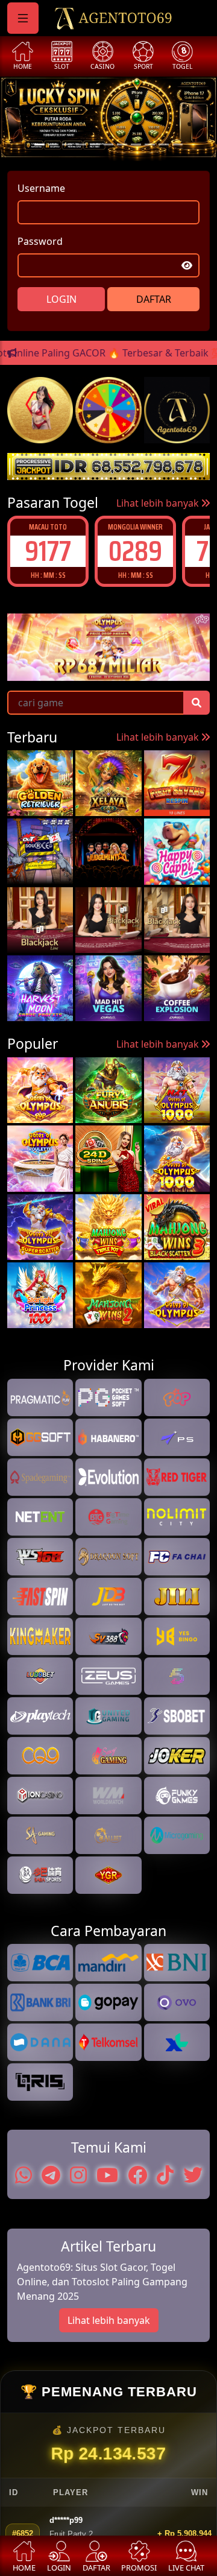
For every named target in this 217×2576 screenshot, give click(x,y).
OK (109, 1443)
